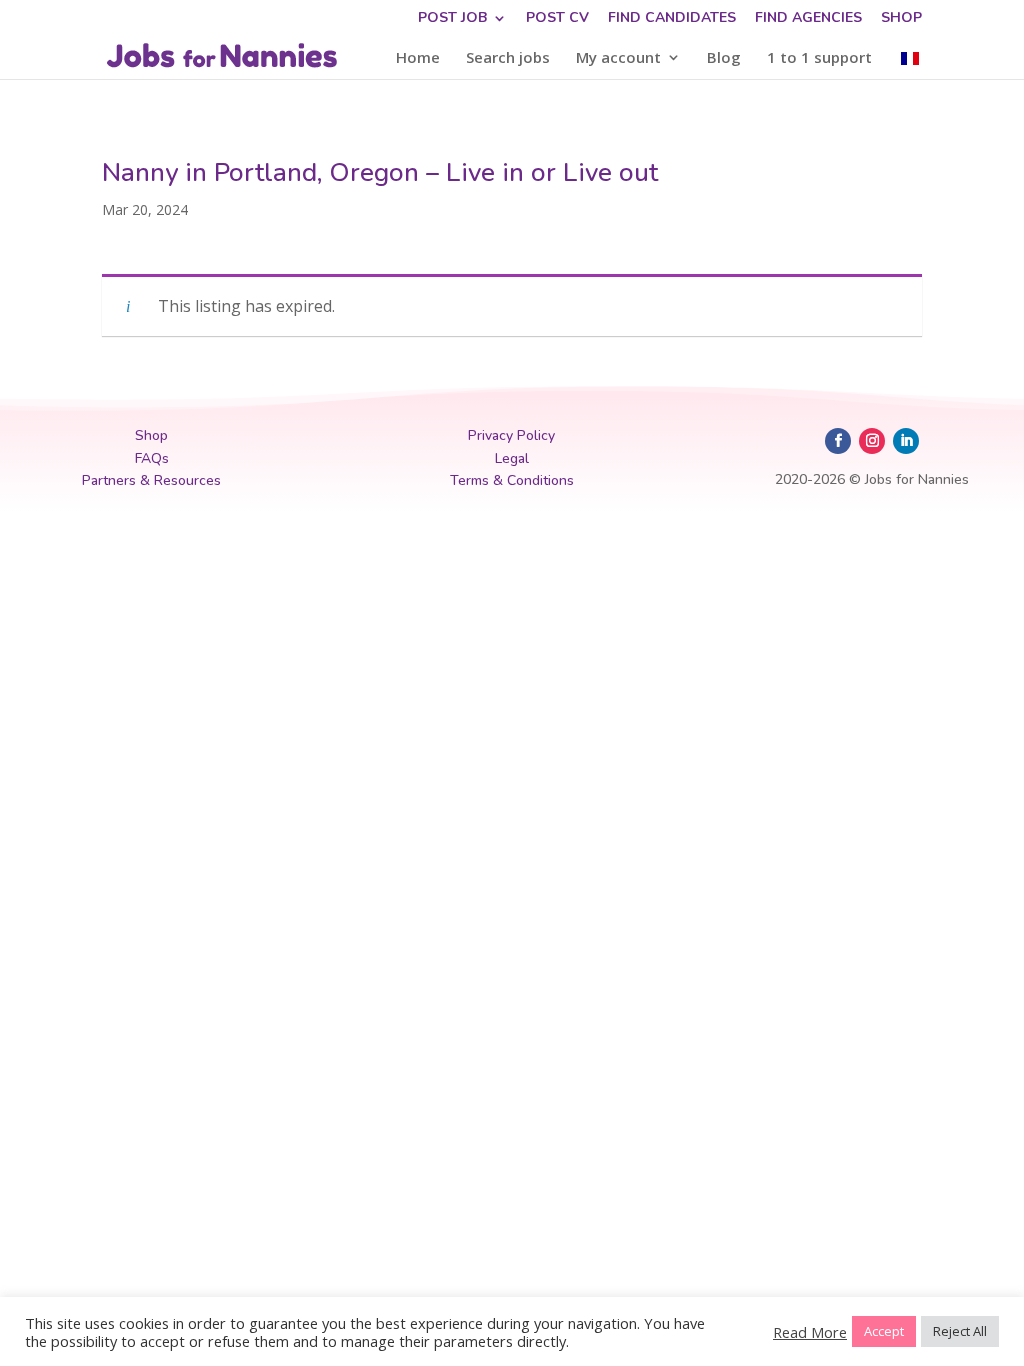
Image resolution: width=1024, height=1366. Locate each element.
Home (418, 58)
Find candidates (672, 19)
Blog (724, 58)
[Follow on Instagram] (872, 441)
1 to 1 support (819, 58)
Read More (810, 1332)
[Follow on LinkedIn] (906, 441)
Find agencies (808, 19)
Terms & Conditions (512, 480)
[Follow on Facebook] (838, 441)
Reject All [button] (960, 1331)
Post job (452, 19)
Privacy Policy (511, 435)
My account (618, 58)
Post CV (557, 19)
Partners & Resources (151, 480)
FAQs (152, 458)
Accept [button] (884, 1331)
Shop (901, 19)
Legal (512, 458)
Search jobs (508, 58)
